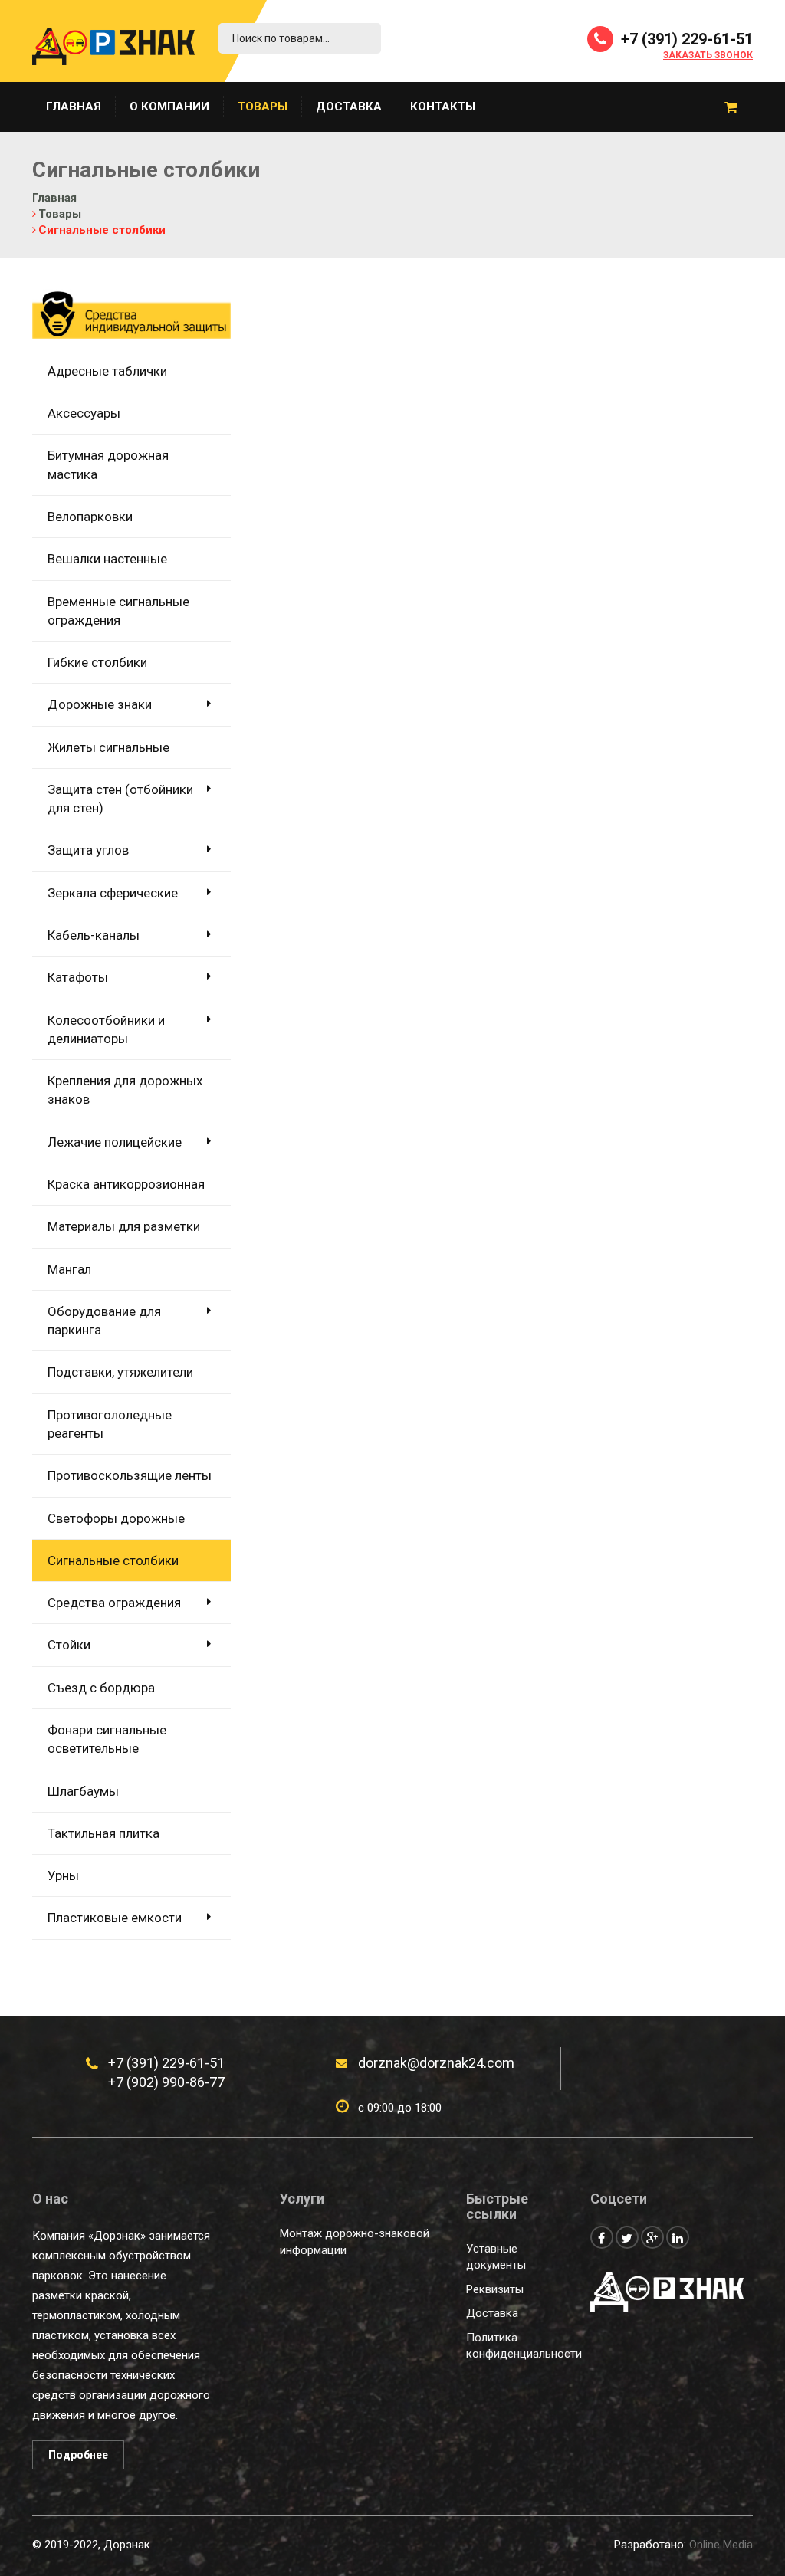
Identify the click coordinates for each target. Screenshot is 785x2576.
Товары (263, 107)
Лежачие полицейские (115, 1142)
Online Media (721, 2545)
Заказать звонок (708, 56)
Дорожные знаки (100, 704)
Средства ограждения (114, 1603)
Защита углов (88, 850)
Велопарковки (90, 517)
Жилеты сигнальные (108, 747)
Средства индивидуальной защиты (128, 319)
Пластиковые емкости (115, 1918)
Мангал (69, 1269)
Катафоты (78, 977)
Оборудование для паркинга (104, 1321)
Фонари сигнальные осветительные (107, 1739)
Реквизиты (495, 2289)
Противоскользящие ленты (130, 1475)
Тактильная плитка (103, 1833)
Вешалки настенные (107, 559)
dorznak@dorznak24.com (436, 2063)
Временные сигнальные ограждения (118, 611)
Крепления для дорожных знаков (125, 1090)
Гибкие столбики (97, 662)
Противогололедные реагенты (110, 1424)
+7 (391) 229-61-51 (685, 39)
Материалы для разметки (124, 1226)
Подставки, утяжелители (120, 1372)
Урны (63, 1875)
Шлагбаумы (83, 1791)
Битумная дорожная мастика (108, 464)
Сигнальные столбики (113, 1560)
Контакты (443, 107)
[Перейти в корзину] (731, 107)
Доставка (349, 107)
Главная (74, 107)
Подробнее (78, 2455)
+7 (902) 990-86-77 (166, 2082)
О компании (169, 107)
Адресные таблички (107, 371)
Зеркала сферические (113, 893)
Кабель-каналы (94, 935)
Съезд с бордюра (101, 1688)
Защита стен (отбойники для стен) (120, 799)
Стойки (69, 1645)
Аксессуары (84, 413)
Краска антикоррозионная (126, 1184)
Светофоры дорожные (116, 1518)
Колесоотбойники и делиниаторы (106, 1029)
